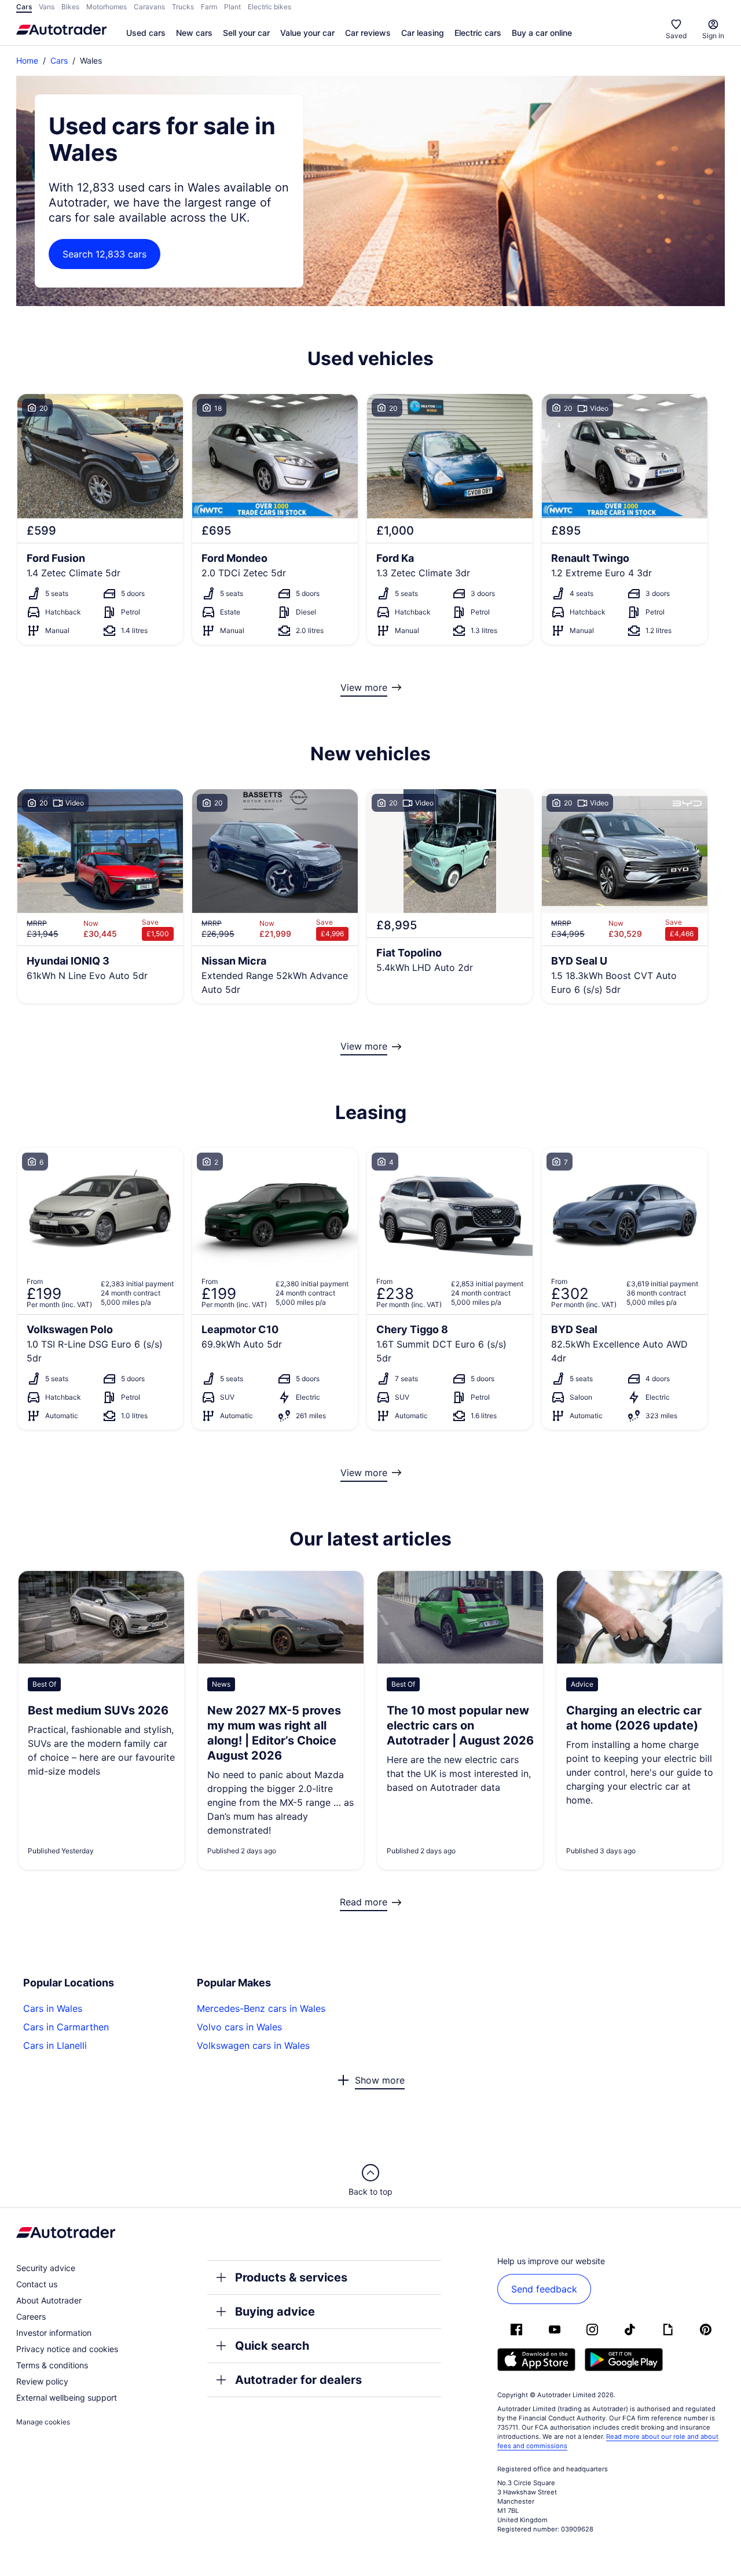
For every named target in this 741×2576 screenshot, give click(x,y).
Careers (31, 2316)
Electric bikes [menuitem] (269, 7)
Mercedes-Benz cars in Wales (261, 2008)
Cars (59, 60)
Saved (676, 36)
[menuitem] (146, 34)
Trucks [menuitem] (183, 7)
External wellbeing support (67, 2397)
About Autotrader (49, 2300)
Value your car (307, 33)
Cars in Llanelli (55, 2045)
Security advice (46, 2268)
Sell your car (246, 33)
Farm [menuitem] (209, 7)
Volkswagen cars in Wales (253, 2045)
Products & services (291, 2277)
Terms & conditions (52, 2365)
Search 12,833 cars (104, 254)
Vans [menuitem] (47, 7)
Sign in (713, 36)
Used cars (146, 33)
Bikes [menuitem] (70, 7)
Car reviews (368, 33)
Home (27, 60)
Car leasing (423, 33)
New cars (194, 33)
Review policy (42, 2381)
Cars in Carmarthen (66, 2027)
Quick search (272, 2346)
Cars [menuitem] (24, 7)
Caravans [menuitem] (149, 7)
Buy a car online (542, 33)
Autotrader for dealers (298, 2380)
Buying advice (275, 2312)
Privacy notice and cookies (67, 2349)
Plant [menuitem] (232, 7)
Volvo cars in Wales (239, 2027)
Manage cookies (43, 2422)
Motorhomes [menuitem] (107, 7)
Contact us (37, 2284)
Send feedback (544, 2289)
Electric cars (478, 33)
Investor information (54, 2333)
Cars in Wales (53, 2008)
